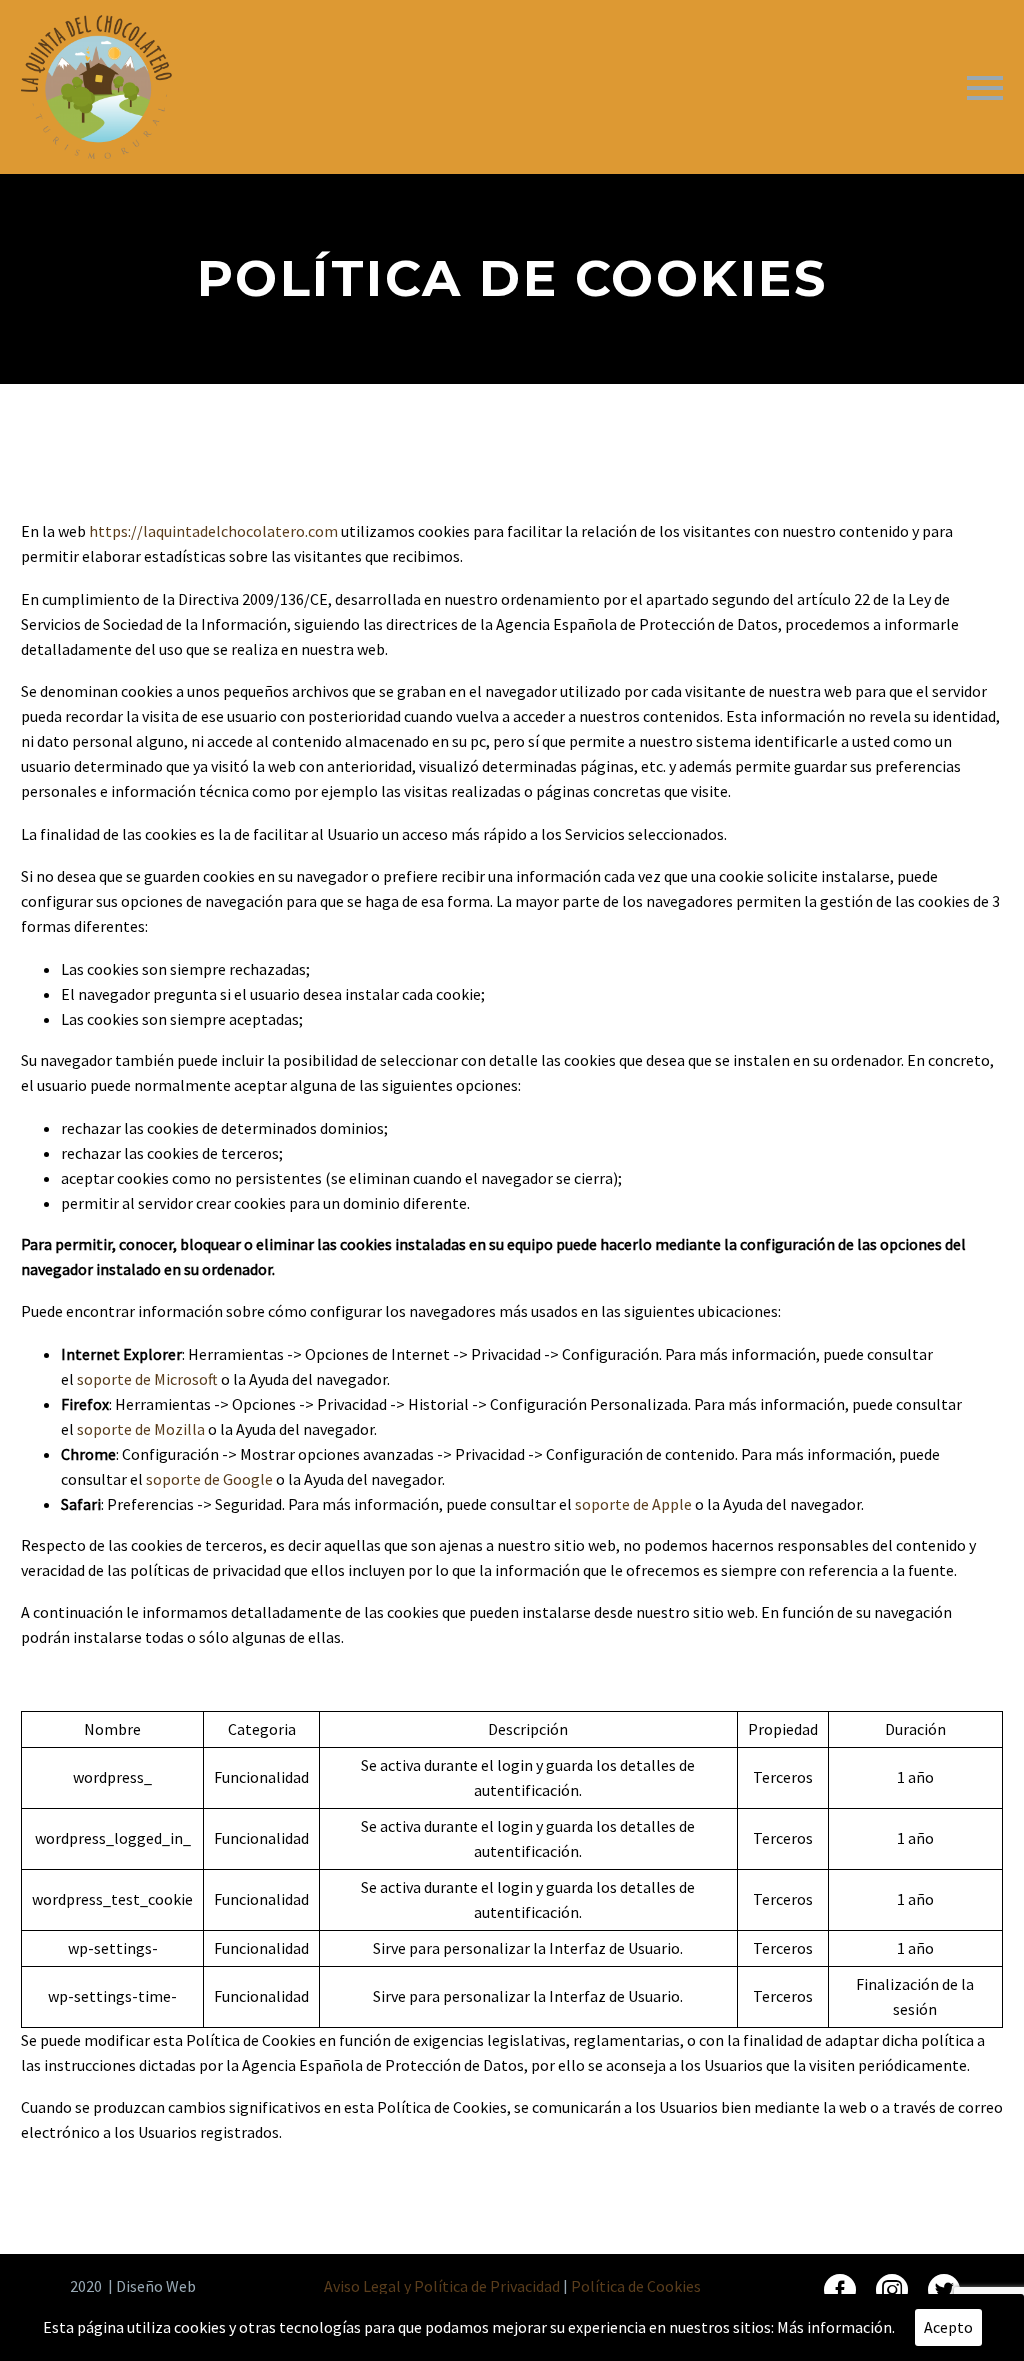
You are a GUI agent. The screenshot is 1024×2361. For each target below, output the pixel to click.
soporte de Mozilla (141, 1429)
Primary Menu (985, 88)
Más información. (836, 2327)
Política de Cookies (636, 2286)
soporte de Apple (633, 1504)
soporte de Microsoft (147, 1379)
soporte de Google (209, 1479)
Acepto (948, 2327)
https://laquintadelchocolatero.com (215, 531)
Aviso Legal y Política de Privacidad (442, 2286)
